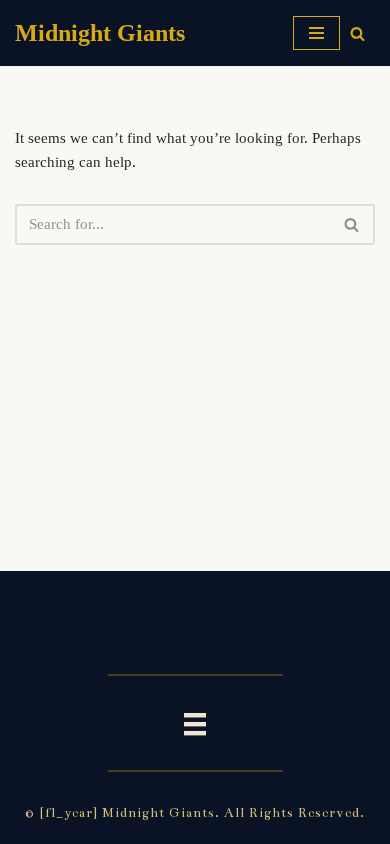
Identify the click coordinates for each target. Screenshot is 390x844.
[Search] (357, 33)
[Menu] (195, 723)
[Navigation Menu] (316, 33)
